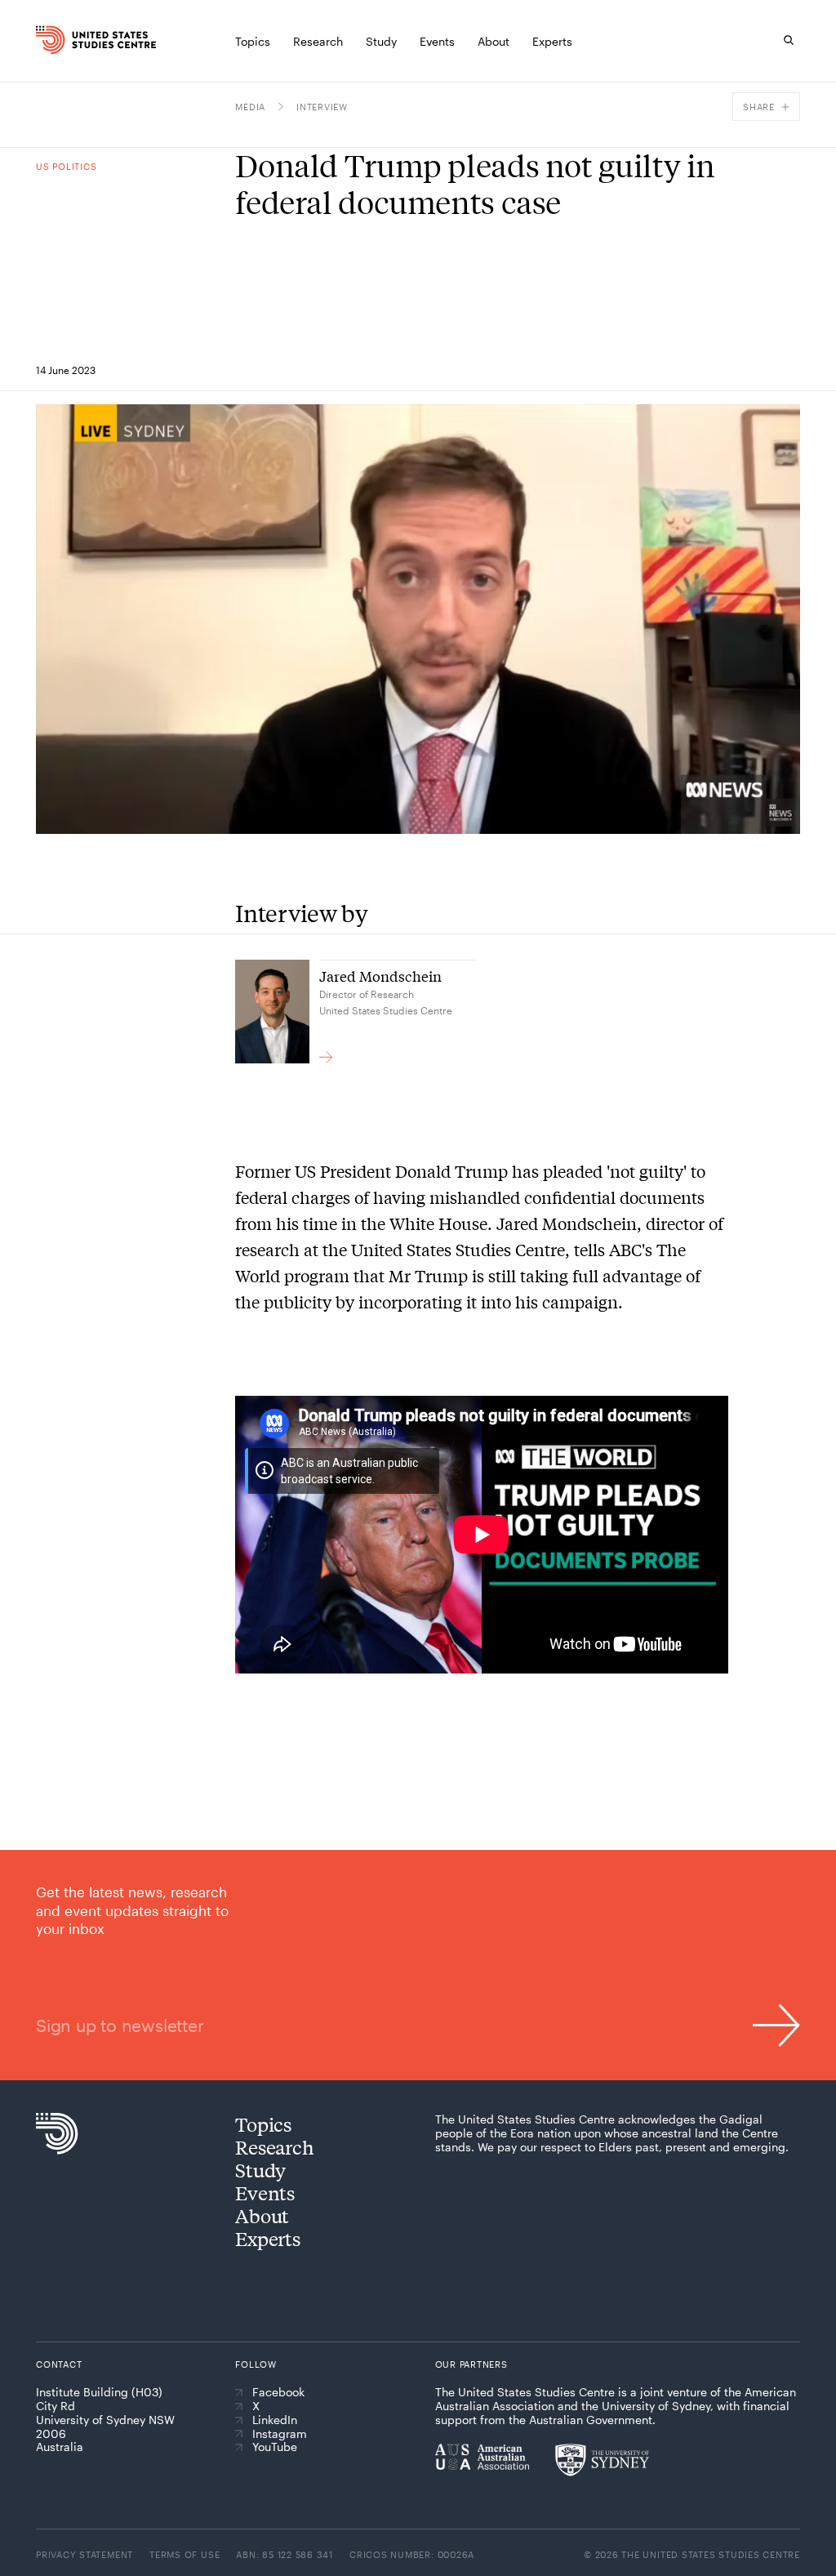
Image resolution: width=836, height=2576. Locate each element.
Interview (322, 107)
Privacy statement (84, 2554)
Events (265, 2193)
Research (274, 2147)
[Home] (52, 40)
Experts (267, 2238)
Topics (263, 2124)
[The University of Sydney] (602, 2460)
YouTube (275, 2447)
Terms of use (185, 2554)
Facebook (278, 2392)
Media (250, 107)
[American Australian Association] (482, 2457)
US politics (66, 166)
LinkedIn (275, 2420)
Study (260, 2170)
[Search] (789, 40)
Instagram (280, 2434)
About (262, 2215)
